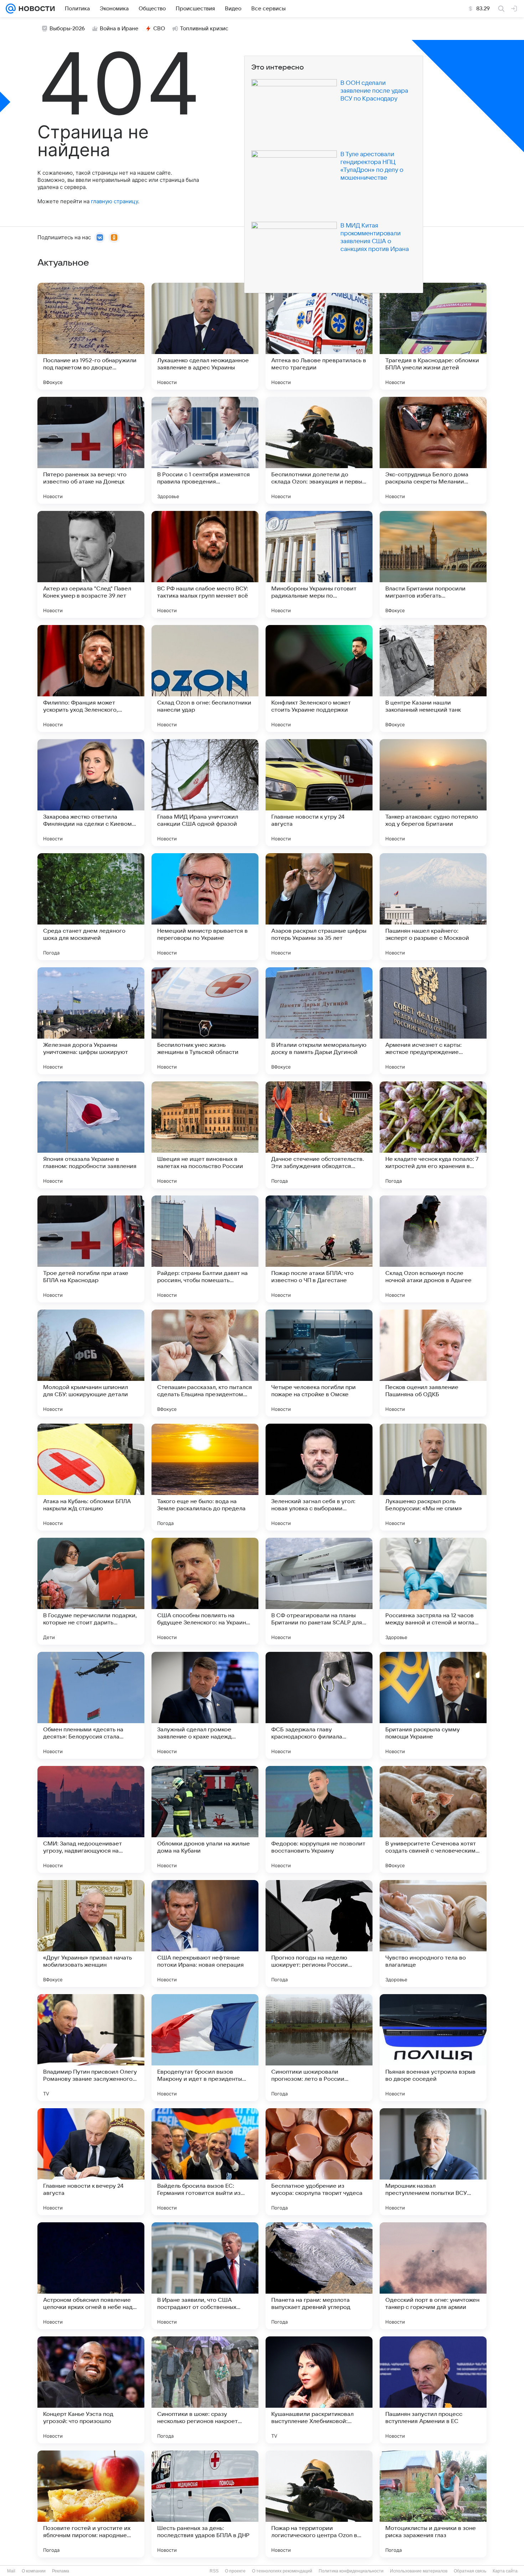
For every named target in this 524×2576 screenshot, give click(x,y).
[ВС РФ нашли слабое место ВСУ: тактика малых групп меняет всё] (205, 564)
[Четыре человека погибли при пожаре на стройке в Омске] (319, 1363)
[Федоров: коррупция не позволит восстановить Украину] (319, 1819)
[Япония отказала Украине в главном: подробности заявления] (91, 1135)
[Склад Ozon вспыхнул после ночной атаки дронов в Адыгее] (433, 1249)
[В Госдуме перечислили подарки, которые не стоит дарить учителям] (91, 1591)
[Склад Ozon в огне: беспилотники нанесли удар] (205, 678)
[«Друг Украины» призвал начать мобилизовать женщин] (91, 1934)
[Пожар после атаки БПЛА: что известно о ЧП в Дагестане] (319, 1249)
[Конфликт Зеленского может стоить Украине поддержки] (319, 678)
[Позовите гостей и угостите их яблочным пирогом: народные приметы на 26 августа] (91, 2504)
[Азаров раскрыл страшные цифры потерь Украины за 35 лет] (319, 907)
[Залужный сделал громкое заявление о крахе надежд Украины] (205, 1705)
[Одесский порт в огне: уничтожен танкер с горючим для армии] (433, 2276)
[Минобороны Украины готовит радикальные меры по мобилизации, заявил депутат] (319, 564)
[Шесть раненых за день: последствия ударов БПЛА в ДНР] (205, 2504)
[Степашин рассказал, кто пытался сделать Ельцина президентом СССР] (205, 1363)
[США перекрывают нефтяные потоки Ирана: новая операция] (205, 1934)
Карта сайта (505, 2571)
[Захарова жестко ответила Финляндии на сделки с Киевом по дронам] (91, 793)
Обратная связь (470, 2571)
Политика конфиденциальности (351, 2571)
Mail (11, 2571)
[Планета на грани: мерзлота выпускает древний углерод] (319, 2276)
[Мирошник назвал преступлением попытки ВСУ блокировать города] (433, 2162)
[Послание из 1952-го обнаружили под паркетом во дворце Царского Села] (91, 336)
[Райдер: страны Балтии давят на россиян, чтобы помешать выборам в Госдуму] (205, 1249)
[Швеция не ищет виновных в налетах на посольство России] (205, 1135)
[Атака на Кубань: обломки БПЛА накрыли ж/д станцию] (91, 1477)
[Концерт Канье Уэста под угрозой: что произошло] (91, 2390)
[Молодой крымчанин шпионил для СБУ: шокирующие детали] (91, 1363)
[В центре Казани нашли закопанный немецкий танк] (433, 678)
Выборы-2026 (67, 29)
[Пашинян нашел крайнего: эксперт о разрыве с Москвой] (433, 907)
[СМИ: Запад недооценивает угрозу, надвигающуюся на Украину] (91, 1819)
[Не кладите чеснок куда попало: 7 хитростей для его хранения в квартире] (433, 1135)
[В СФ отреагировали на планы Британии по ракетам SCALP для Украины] (319, 1591)
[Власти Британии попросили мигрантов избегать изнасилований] (433, 564)
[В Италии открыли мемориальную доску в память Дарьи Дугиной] (319, 1021)
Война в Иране (119, 29)
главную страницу (114, 201)
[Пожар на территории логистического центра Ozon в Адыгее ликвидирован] (319, 2504)
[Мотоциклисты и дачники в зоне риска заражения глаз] (433, 2504)
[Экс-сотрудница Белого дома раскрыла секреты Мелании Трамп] (433, 450)
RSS (214, 2571)
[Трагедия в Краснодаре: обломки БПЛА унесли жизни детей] (433, 336)
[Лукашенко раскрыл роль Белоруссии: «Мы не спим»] (433, 1477)
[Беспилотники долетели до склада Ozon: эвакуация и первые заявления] (319, 450)
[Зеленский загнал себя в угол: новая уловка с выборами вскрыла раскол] (319, 1477)
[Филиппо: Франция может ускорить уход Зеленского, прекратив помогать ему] (91, 678)
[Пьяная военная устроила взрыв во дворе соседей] (433, 2048)
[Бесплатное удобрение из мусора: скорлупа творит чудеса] (319, 2162)
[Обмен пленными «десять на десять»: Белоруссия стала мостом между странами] (91, 1705)
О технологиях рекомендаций (282, 2571)
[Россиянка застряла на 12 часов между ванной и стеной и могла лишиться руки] (433, 1591)
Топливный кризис (204, 29)
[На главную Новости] (35, 9)
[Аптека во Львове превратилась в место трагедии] (319, 336)
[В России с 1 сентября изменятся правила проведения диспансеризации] (205, 450)
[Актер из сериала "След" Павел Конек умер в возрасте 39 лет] (91, 564)
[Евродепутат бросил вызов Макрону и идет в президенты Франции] (205, 2048)
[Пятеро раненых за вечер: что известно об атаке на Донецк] (91, 450)
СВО (159, 29)
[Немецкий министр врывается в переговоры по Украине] (205, 907)
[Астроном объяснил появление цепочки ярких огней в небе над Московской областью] (91, 2276)
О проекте (235, 2571)
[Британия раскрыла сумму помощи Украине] (433, 1705)
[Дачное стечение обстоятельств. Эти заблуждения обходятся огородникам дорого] (319, 1135)
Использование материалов (419, 2571)
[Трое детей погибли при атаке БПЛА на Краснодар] (91, 1249)
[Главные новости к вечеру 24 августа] (91, 2162)
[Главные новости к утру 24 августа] (319, 793)
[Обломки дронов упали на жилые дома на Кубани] (205, 1819)
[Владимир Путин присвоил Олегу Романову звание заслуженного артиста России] (91, 2048)
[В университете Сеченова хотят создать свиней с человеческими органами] (433, 1819)
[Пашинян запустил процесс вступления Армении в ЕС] (433, 2390)
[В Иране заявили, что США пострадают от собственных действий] (205, 2276)
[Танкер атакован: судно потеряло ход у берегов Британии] (433, 793)
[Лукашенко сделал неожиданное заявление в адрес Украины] (205, 336)
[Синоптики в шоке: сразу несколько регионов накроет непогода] (205, 2390)
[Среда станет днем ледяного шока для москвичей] (91, 907)
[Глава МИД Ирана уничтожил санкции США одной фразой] (205, 793)
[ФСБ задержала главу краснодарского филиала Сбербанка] (319, 1705)
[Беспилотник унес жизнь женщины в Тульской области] (205, 1021)
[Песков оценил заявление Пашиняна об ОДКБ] (433, 1363)
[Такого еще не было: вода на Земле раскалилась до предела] (205, 1477)
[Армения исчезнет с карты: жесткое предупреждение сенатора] (433, 1021)
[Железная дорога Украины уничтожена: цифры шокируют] (91, 1021)
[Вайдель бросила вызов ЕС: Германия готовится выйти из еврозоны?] (205, 2162)
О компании (34, 2571)
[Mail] (11, 9)
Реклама (61, 2571)
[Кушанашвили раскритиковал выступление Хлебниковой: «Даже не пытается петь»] (319, 2390)
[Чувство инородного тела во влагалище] (433, 1934)
